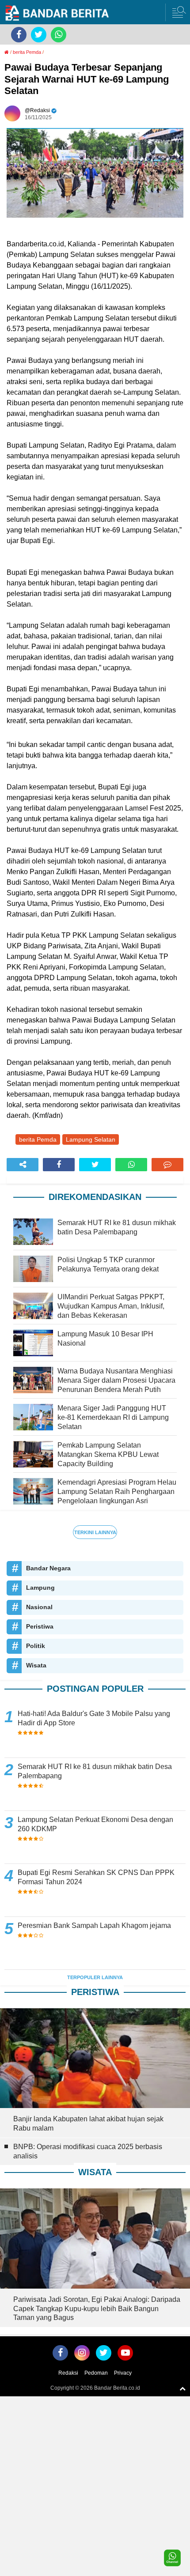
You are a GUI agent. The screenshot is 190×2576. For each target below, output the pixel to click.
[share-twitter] (95, 1165)
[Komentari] (167, 1165)
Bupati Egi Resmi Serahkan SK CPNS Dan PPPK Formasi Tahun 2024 (96, 1877)
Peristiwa (40, 1626)
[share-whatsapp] (131, 1165)
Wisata (36, 1665)
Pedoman (96, 2373)
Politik (36, 1646)
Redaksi (68, 2373)
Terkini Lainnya (95, 1532)
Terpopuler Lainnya (95, 1977)
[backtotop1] (182, 2388)
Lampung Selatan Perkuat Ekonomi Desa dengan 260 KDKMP (95, 1824)
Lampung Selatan (91, 1139)
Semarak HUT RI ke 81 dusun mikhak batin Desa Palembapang (95, 1771)
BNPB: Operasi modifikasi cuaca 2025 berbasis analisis (88, 2151)
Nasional (39, 1607)
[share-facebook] (59, 1165)
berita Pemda (27, 52)
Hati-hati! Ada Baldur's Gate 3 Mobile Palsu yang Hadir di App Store (94, 1718)
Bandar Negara (48, 1568)
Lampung (40, 1588)
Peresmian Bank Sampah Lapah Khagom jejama (94, 1925)
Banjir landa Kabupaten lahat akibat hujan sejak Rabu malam (88, 2123)
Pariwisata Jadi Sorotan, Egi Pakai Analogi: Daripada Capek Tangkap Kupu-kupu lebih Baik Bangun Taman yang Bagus (97, 2309)
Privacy (123, 2373)
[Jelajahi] (178, 12)
